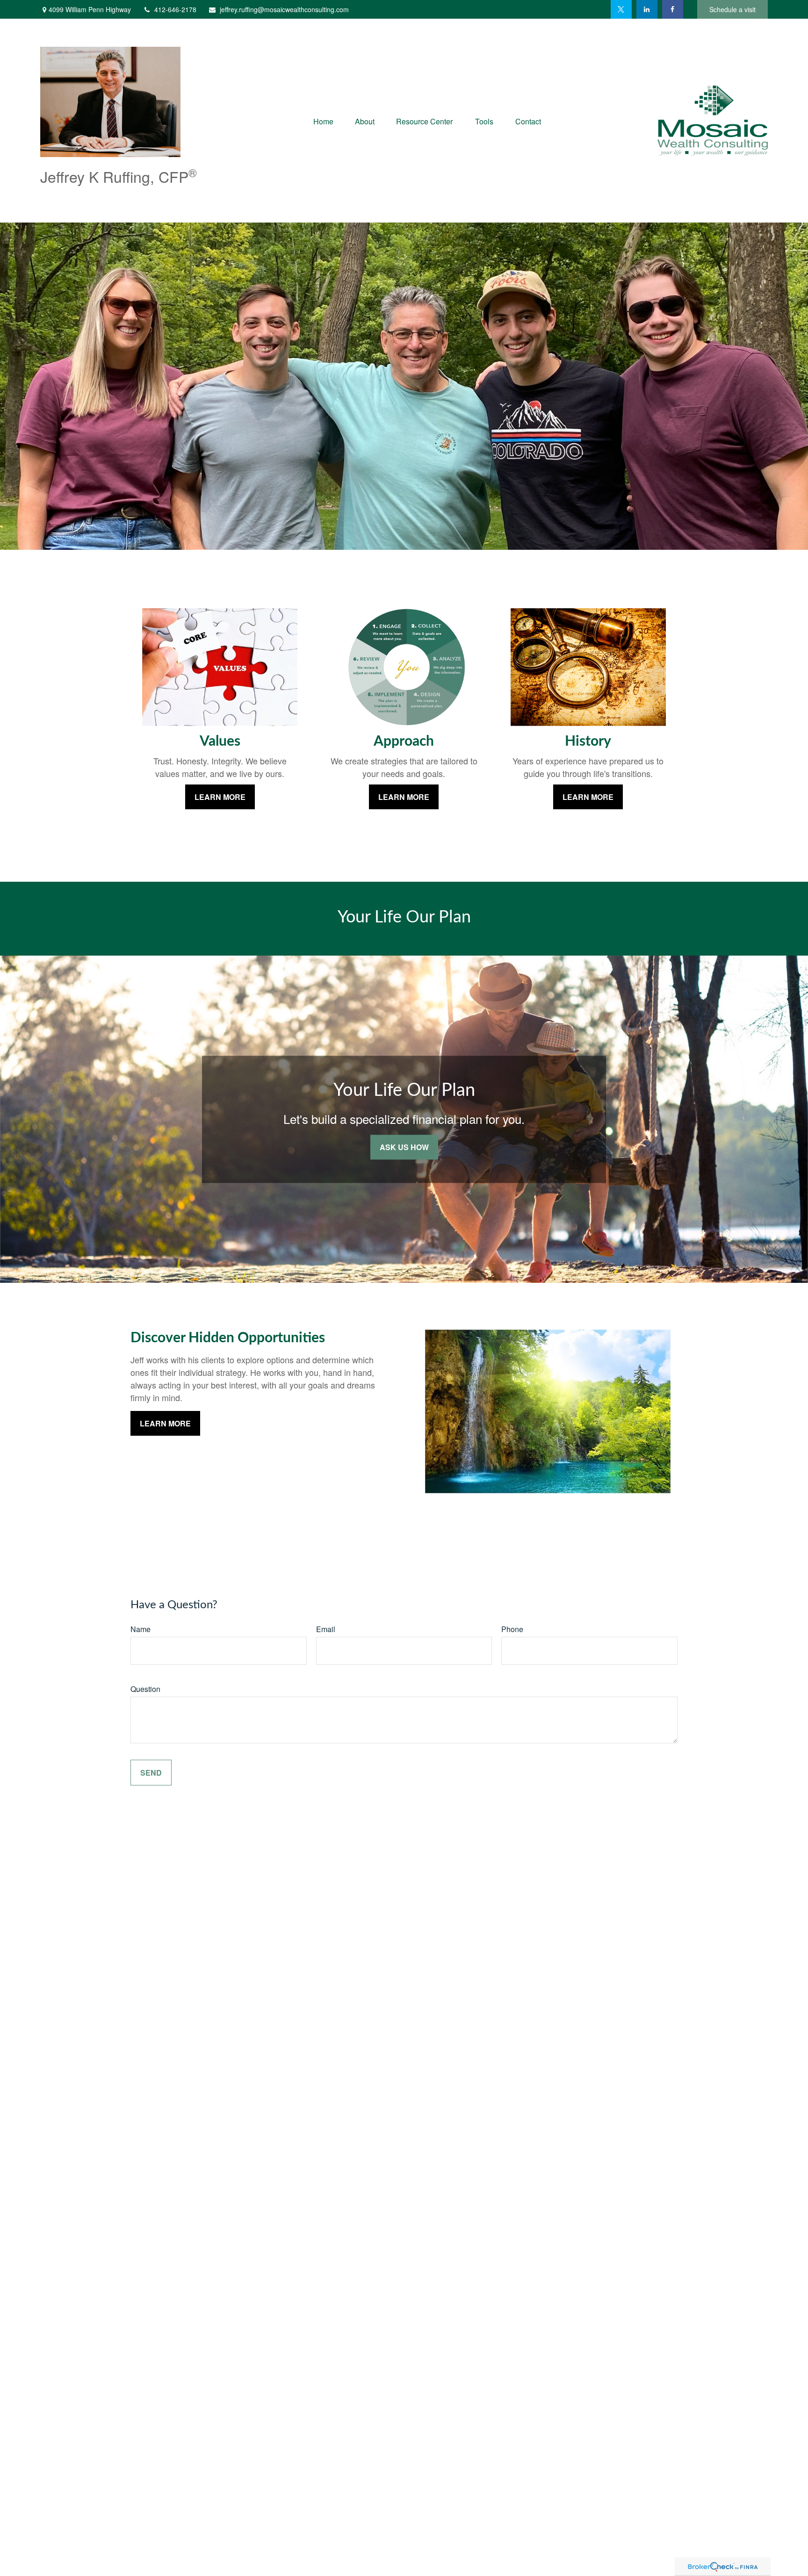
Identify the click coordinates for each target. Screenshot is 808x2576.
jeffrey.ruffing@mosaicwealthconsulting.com (284, 9)
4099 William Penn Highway (90, 9)
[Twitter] (621, 9)
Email (326, 1629)
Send (151, 1773)
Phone (512, 1629)
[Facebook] (673, 9)
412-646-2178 (175, 9)
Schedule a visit (732, 9)
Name (141, 1629)
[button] (323, 120)
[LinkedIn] (647, 9)
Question (145, 1689)
